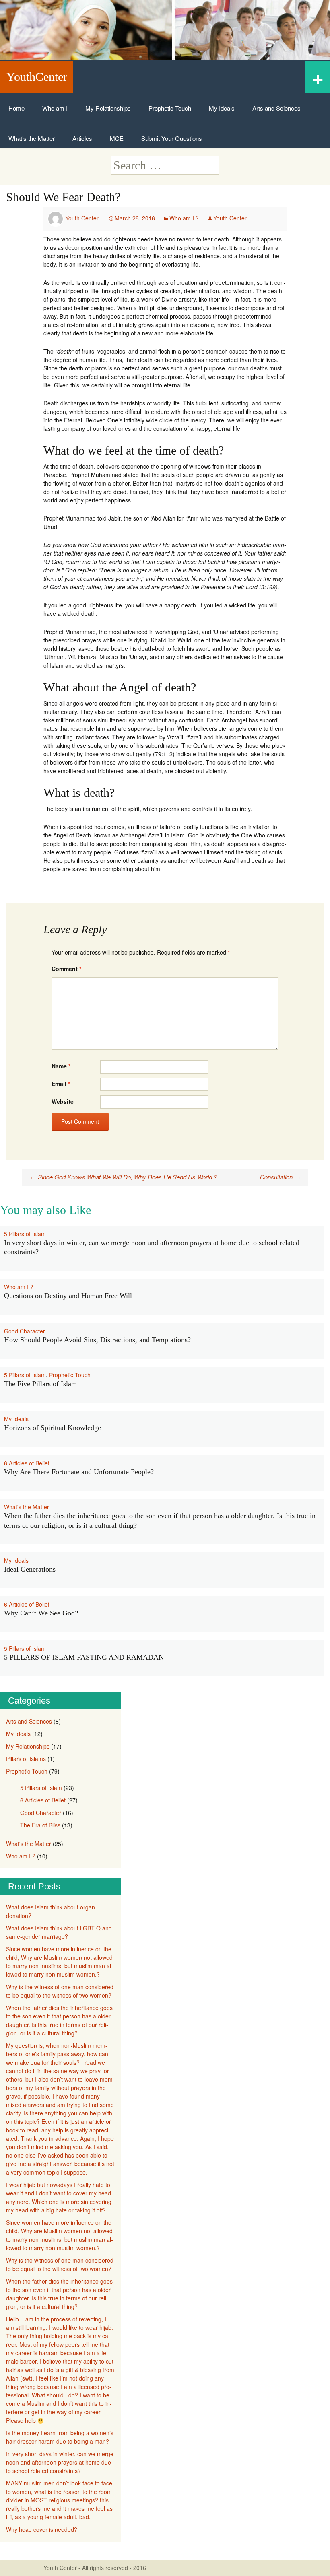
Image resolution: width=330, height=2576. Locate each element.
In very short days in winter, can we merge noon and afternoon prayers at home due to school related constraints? (60, 2462)
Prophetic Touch (170, 108)
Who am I (55, 108)
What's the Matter (27, 1507)
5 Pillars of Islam (25, 1234)
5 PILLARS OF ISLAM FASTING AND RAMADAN (84, 1657)
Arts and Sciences (276, 108)
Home (16, 108)
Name (61, 1066)
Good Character (25, 1331)
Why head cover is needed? (42, 2529)
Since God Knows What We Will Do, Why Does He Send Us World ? (124, 1177)
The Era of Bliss (40, 1825)
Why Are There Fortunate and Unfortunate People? (79, 1472)
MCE (117, 138)
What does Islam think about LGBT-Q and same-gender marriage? (59, 1932)
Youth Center (82, 218)
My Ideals (222, 108)
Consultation (280, 1177)
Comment (66, 969)
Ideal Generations (30, 1569)
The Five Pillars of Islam (40, 1384)
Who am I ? (184, 218)
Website (63, 1101)
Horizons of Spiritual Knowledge (53, 1428)
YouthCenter (37, 77)
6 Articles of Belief (27, 1463)
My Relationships (108, 108)
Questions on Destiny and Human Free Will (68, 1296)
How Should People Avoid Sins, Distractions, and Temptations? (97, 1340)
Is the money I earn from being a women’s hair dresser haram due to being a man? (60, 2437)
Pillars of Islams (26, 1759)
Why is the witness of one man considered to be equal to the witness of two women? (60, 1991)
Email (61, 1084)
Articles (82, 138)
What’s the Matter (32, 138)
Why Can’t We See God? (41, 1613)
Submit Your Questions (172, 138)
